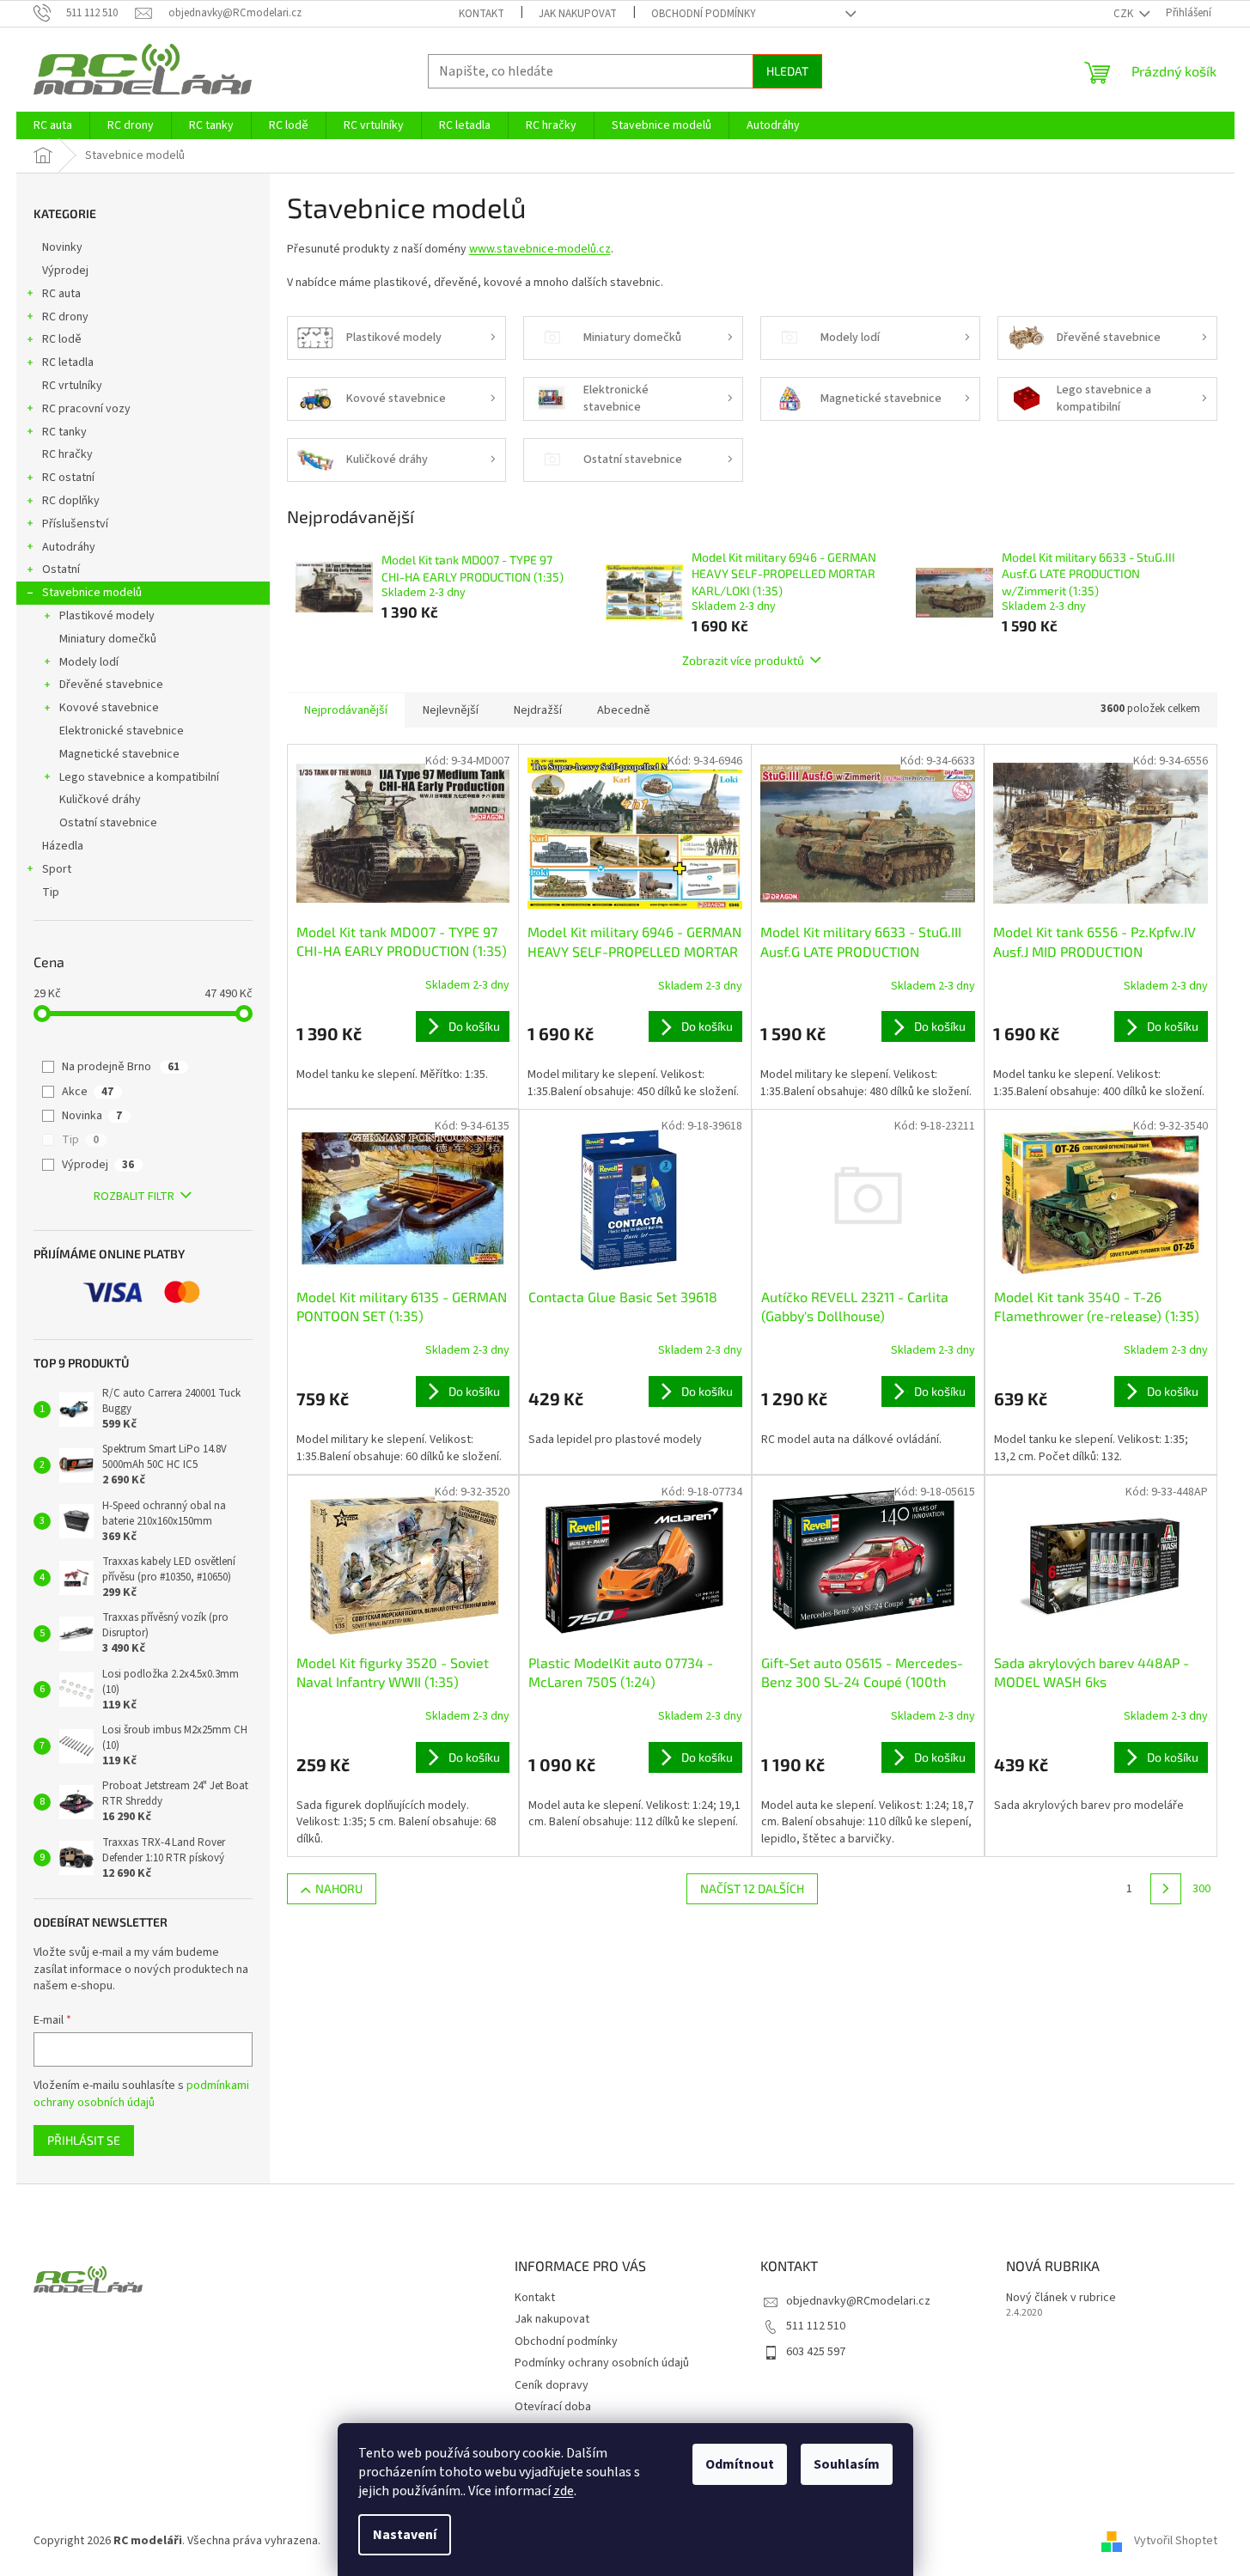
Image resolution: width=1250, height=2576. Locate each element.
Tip (51, 892)
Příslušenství (75, 524)
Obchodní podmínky (704, 14)
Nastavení (405, 2535)
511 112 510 (816, 2326)
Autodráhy (69, 547)
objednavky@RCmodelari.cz (858, 2301)
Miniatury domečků (108, 639)
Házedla (63, 846)
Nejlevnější (451, 710)
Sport (57, 869)
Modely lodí (89, 662)
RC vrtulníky (72, 386)
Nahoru (339, 1888)
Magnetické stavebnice (119, 754)
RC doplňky (71, 501)
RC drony (65, 317)
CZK (1125, 14)
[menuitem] (53, 125)
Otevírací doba (553, 2407)
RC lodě (62, 339)
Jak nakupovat (578, 14)
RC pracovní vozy (86, 409)
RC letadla (68, 362)
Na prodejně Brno (121, 1067)
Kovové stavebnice (109, 708)
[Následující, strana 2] (1166, 1889)
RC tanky (64, 432)
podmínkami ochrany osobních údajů (141, 2094)
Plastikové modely (107, 616)
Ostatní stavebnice (108, 823)
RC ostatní (68, 478)
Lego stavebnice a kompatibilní (139, 777)
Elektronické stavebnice (122, 731)
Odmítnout (740, 2464)
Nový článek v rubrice (1061, 2298)
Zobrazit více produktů (743, 660)
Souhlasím (847, 2464)
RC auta (61, 294)
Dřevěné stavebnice (111, 685)
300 (1201, 1889)
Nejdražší (538, 710)
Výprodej (65, 271)
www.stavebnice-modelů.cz (540, 249)
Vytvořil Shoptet (1176, 2541)
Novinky (62, 247)
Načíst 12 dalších (752, 1888)
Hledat (787, 71)
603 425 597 (816, 2352)
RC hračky (67, 454)
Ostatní (61, 569)
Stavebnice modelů (92, 593)
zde (564, 2491)
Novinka (92, 1116)
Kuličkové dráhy (100, 800)
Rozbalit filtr (134, 1197)
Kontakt (482, 14)
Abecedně (624, 710)
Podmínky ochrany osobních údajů (602, 2363)
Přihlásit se (84, 2140)
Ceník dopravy (552, 2385)
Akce (88, 1092)
